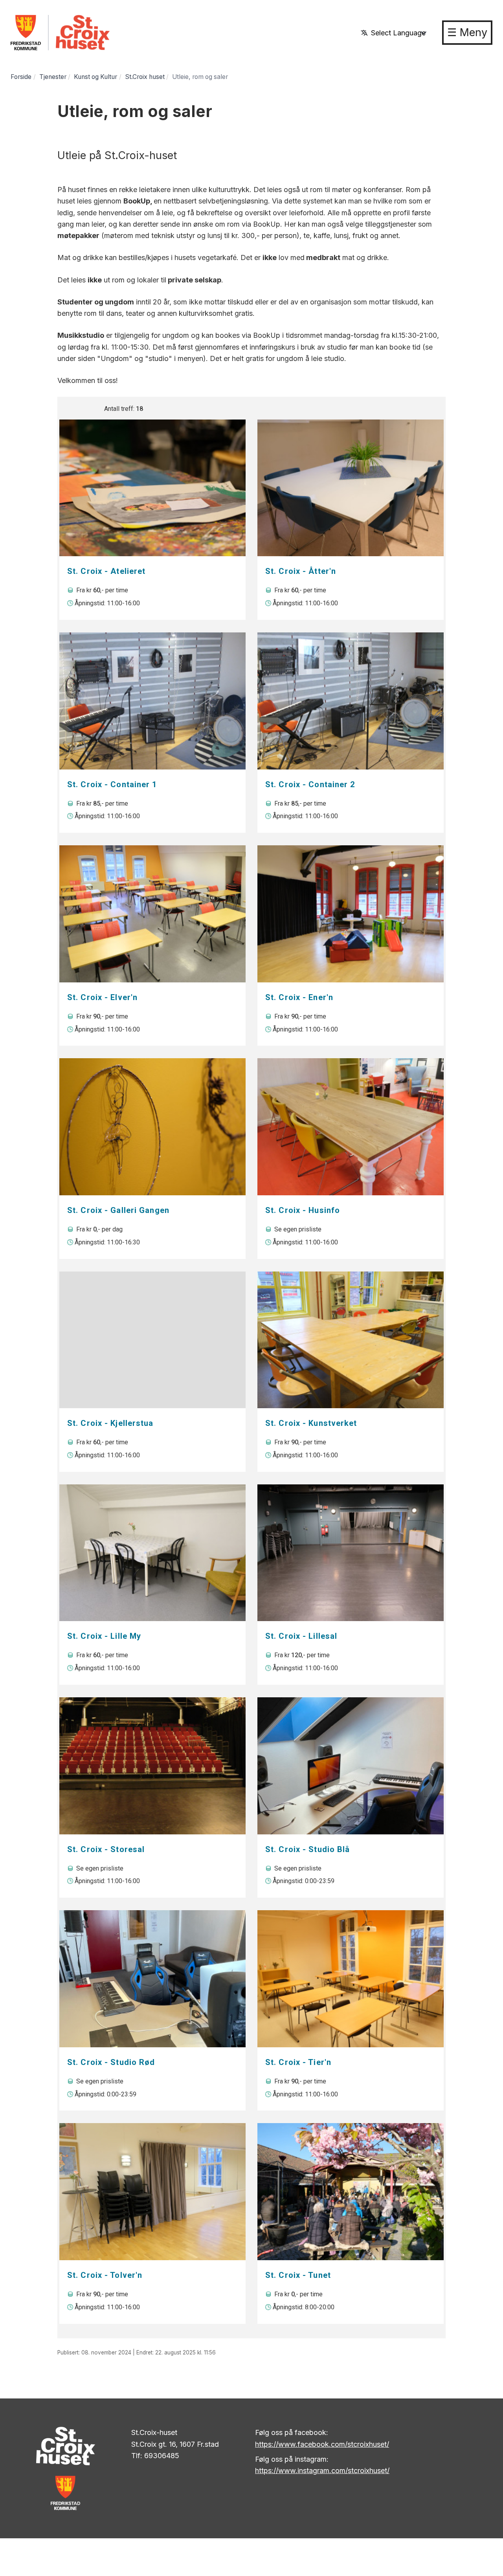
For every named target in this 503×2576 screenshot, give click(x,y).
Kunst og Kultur (95, 77)
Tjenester (53, 77)
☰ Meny (467, 32)
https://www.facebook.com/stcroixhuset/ (322, 2444)
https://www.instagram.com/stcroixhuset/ (322, 2471)
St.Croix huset (145, 77)
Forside (21, 77)
